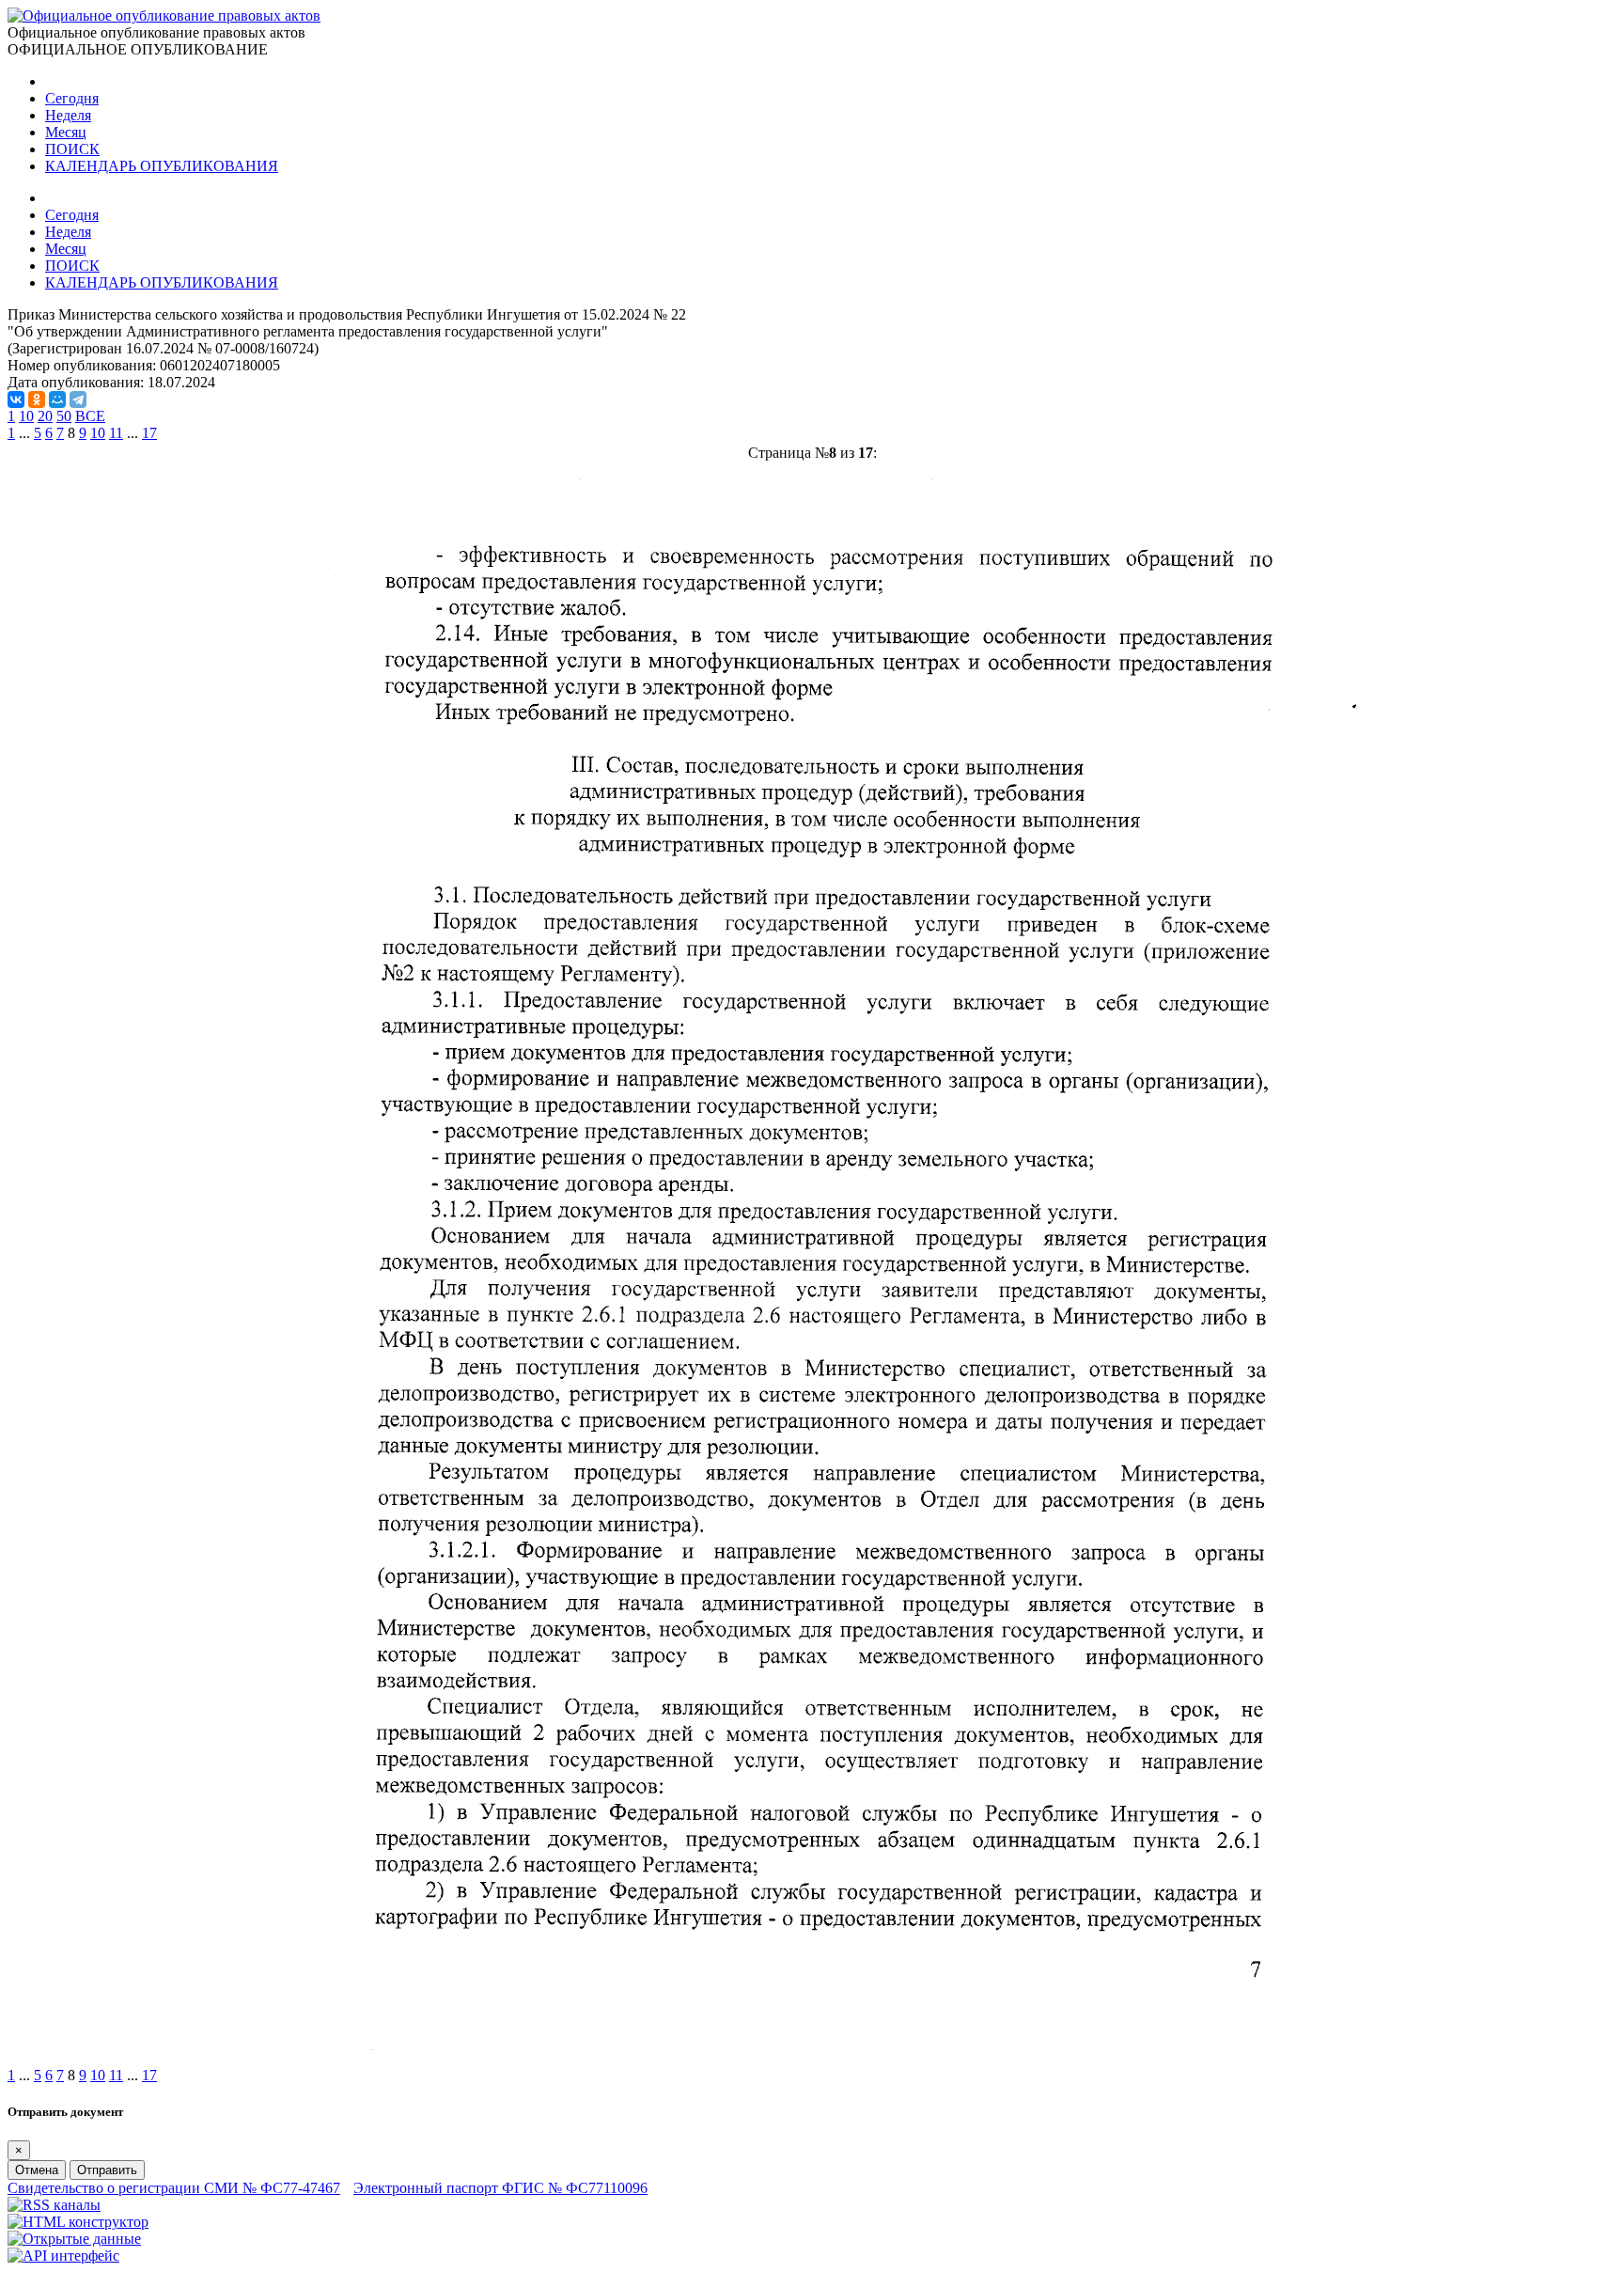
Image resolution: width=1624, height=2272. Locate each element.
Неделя (68, 115)
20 (45, 416)
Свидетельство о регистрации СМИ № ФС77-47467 (174, 2188)
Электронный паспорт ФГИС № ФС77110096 (500, 2188)
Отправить (107, 2170)
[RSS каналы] (54, 2205)
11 (116, 433)
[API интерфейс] (63, 2256)
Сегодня (72, 98)
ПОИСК (72, 149)
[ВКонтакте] (16, 400)
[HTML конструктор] (78, 2222)
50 (64, 416)
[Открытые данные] (74, 2239)
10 (26, 416)
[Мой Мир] (57, 400)
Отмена (37, 2170)
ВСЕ (90, 416)
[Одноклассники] (37, 400)
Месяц (66, 132)
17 (149, 433)
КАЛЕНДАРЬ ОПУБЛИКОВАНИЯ (162, 166)
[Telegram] (78, 400)
